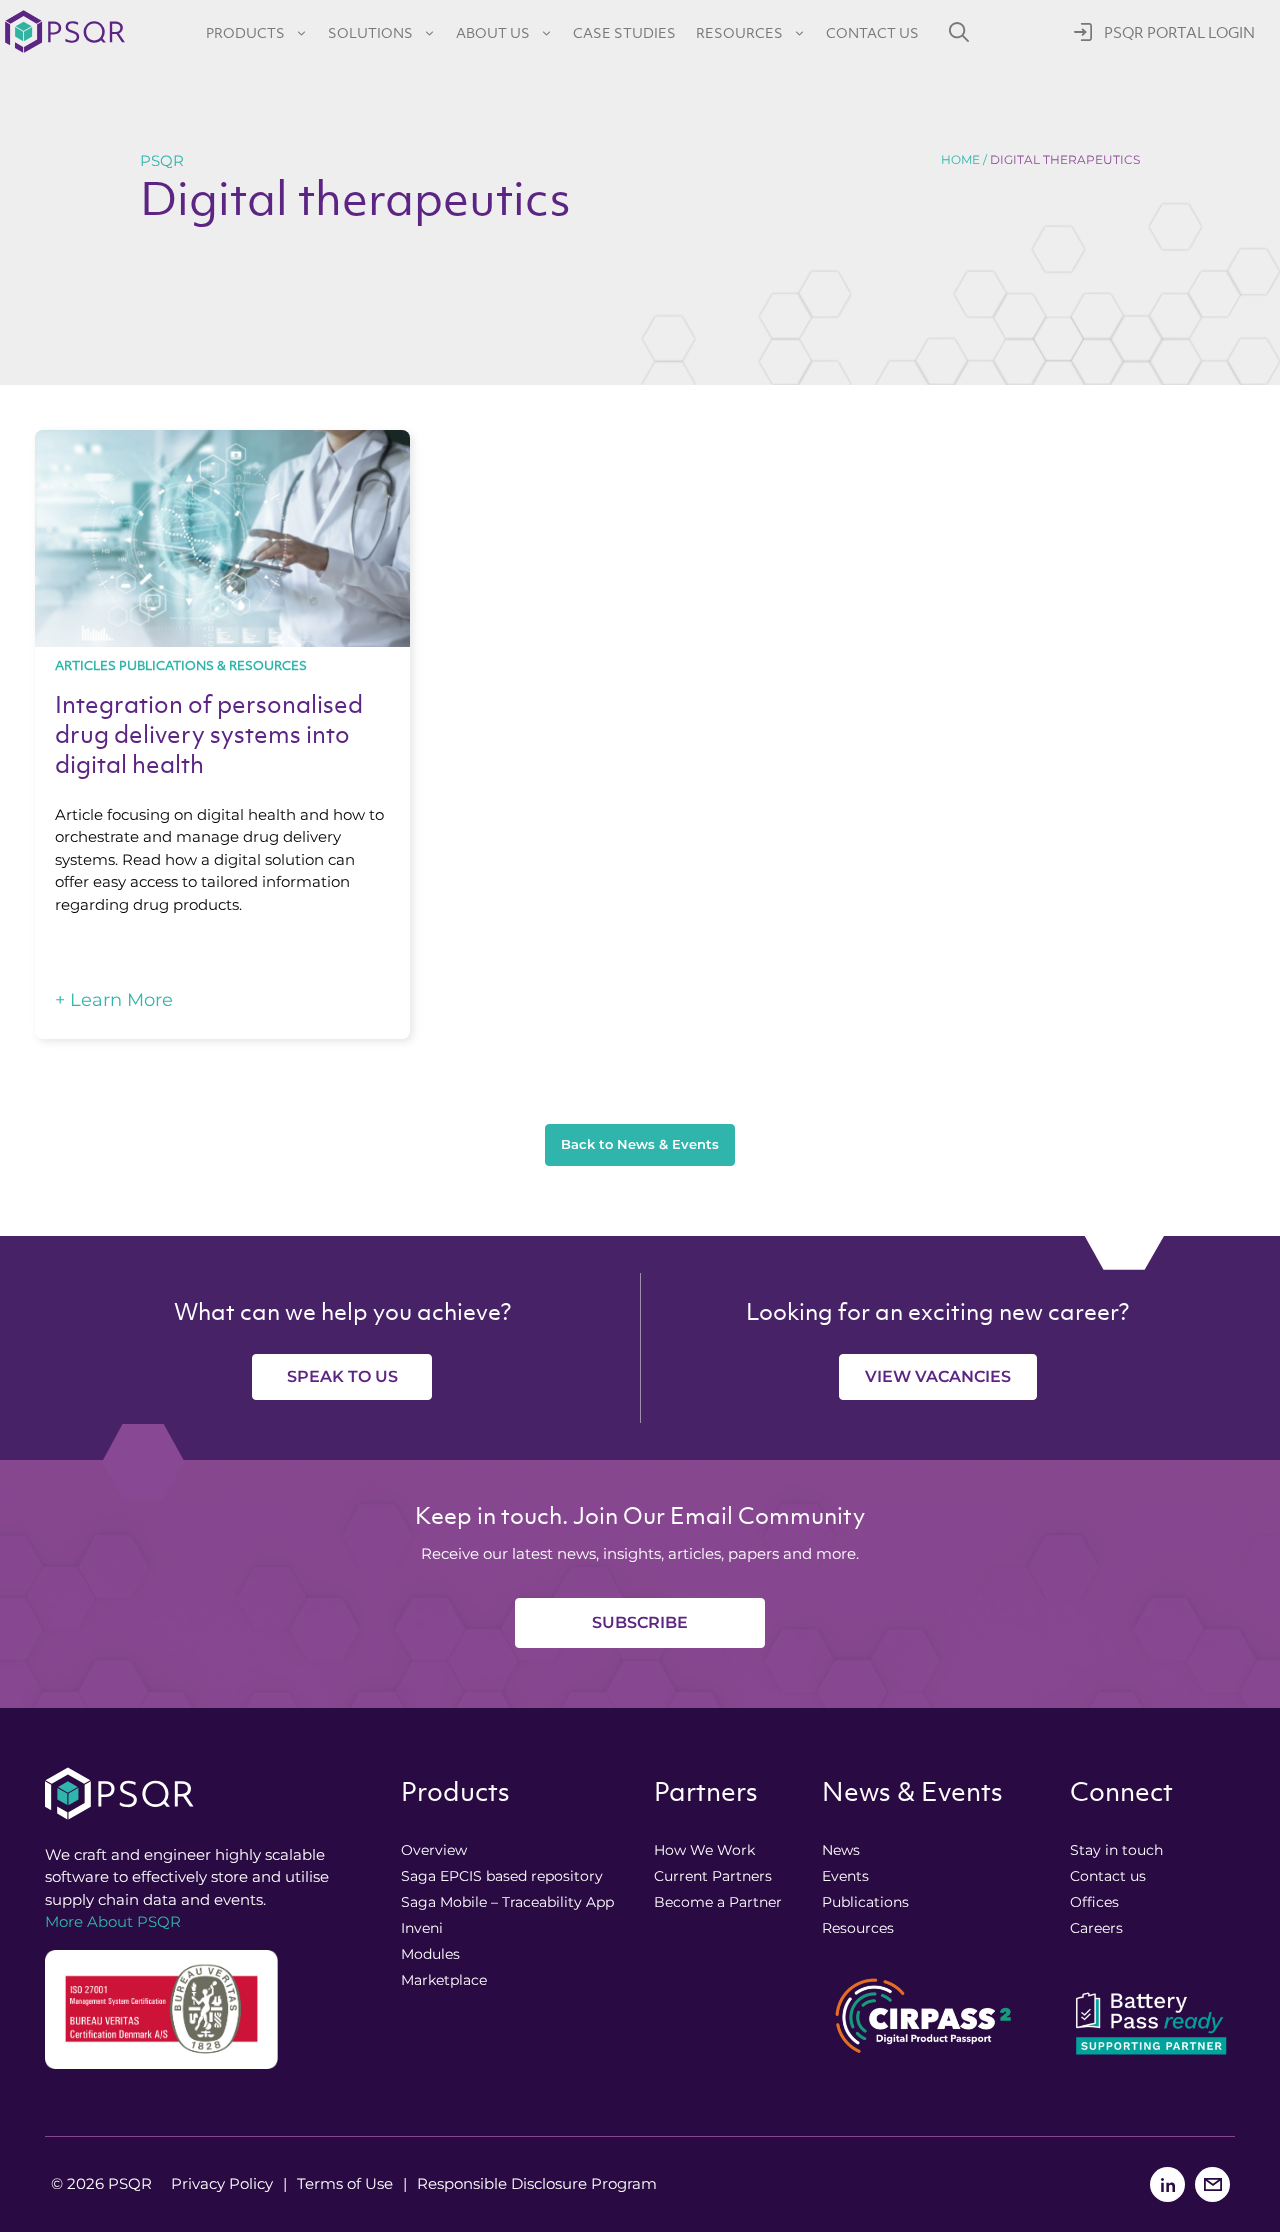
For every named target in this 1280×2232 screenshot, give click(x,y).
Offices (1094, 1902)
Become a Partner (718, 1902)
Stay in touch (1116, 1850)
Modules (430, 1954)
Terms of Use (345, 2183)
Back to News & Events (640, 1144)
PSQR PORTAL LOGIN (1179, 32)
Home (960, 159)
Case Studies (624, 33)
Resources (739, 33)
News (841, 1850)
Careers (1096, 1928)
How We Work (704, 1850)
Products (245, 33)
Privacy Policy (222, 2183)
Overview (434, 1850)
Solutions (370, 33)
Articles (85, 665)
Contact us (872, 33)
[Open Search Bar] (959, 32)
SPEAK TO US (342, 1376)
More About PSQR (113, 1921)
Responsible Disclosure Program (537, 2183)
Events (845, 1876)
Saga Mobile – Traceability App (507, 1902)
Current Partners (713, 1876)
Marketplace (444, 1980)
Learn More (114, 1000)
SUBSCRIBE (640, 1622)
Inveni (422, 1928)
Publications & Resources (213, 665)
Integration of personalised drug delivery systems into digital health (209, 734)
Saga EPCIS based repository (502, 1876)
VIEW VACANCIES (938, 1376)
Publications (865, 1902)
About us (493, 33)
